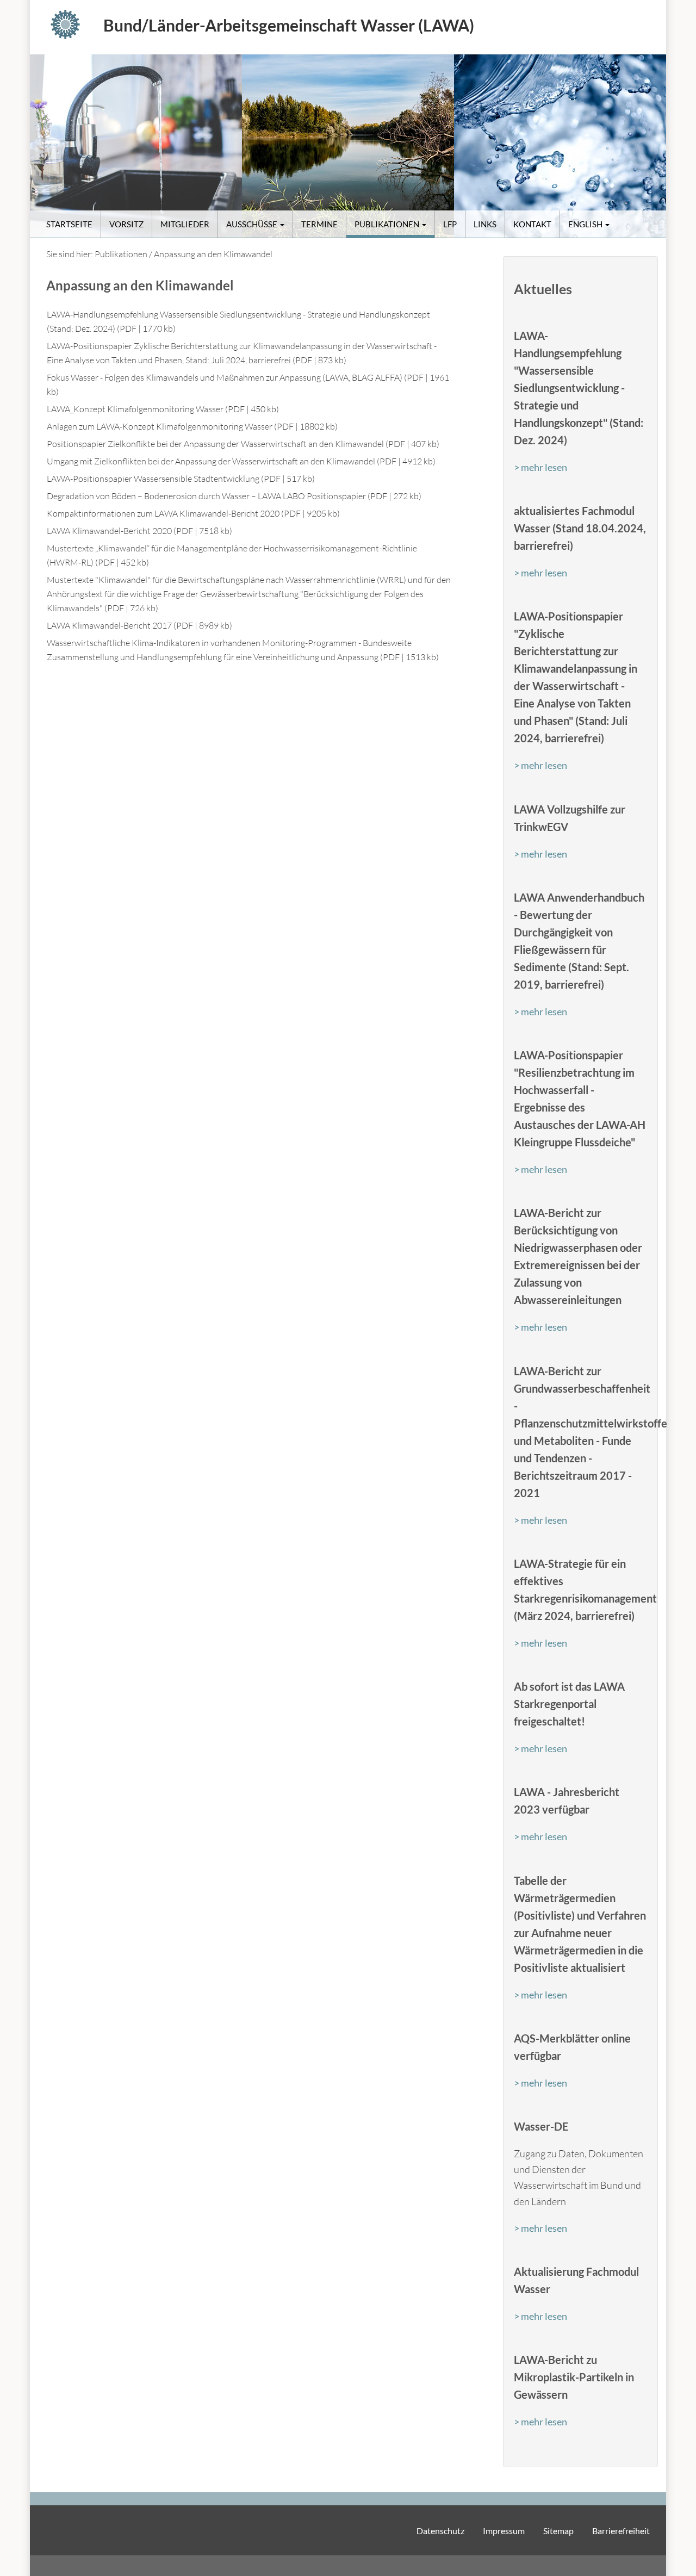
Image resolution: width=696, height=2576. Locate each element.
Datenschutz (440, 2531)
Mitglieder (185, 224)
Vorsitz (126, 224)
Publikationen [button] (388, 224)
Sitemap (558, 2531)
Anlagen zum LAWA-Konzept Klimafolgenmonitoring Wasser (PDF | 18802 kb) (192, 426)
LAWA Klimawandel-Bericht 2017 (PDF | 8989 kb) (139, 625)
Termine (319, 224)
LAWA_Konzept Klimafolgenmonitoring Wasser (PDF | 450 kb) (163, 409)
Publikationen (121, 254)
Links (485, 224)
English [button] (586, 224)
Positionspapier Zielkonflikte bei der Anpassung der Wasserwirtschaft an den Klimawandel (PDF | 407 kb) (243, 444)
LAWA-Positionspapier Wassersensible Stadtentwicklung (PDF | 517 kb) (181, 479)
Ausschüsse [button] (253, 224)
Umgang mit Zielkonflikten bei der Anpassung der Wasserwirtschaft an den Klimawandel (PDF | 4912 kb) (241, 461)
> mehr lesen (540, 467)
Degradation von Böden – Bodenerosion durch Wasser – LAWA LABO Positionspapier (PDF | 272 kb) (234, 496)
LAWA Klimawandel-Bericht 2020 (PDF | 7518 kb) (139, 531)
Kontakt (532, 224)
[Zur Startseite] (71, 24)
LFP (450, 224)
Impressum (504, 2531)
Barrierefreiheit (621, 2531)
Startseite (69, 224)
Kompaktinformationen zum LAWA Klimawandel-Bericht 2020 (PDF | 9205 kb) (193, 513)
